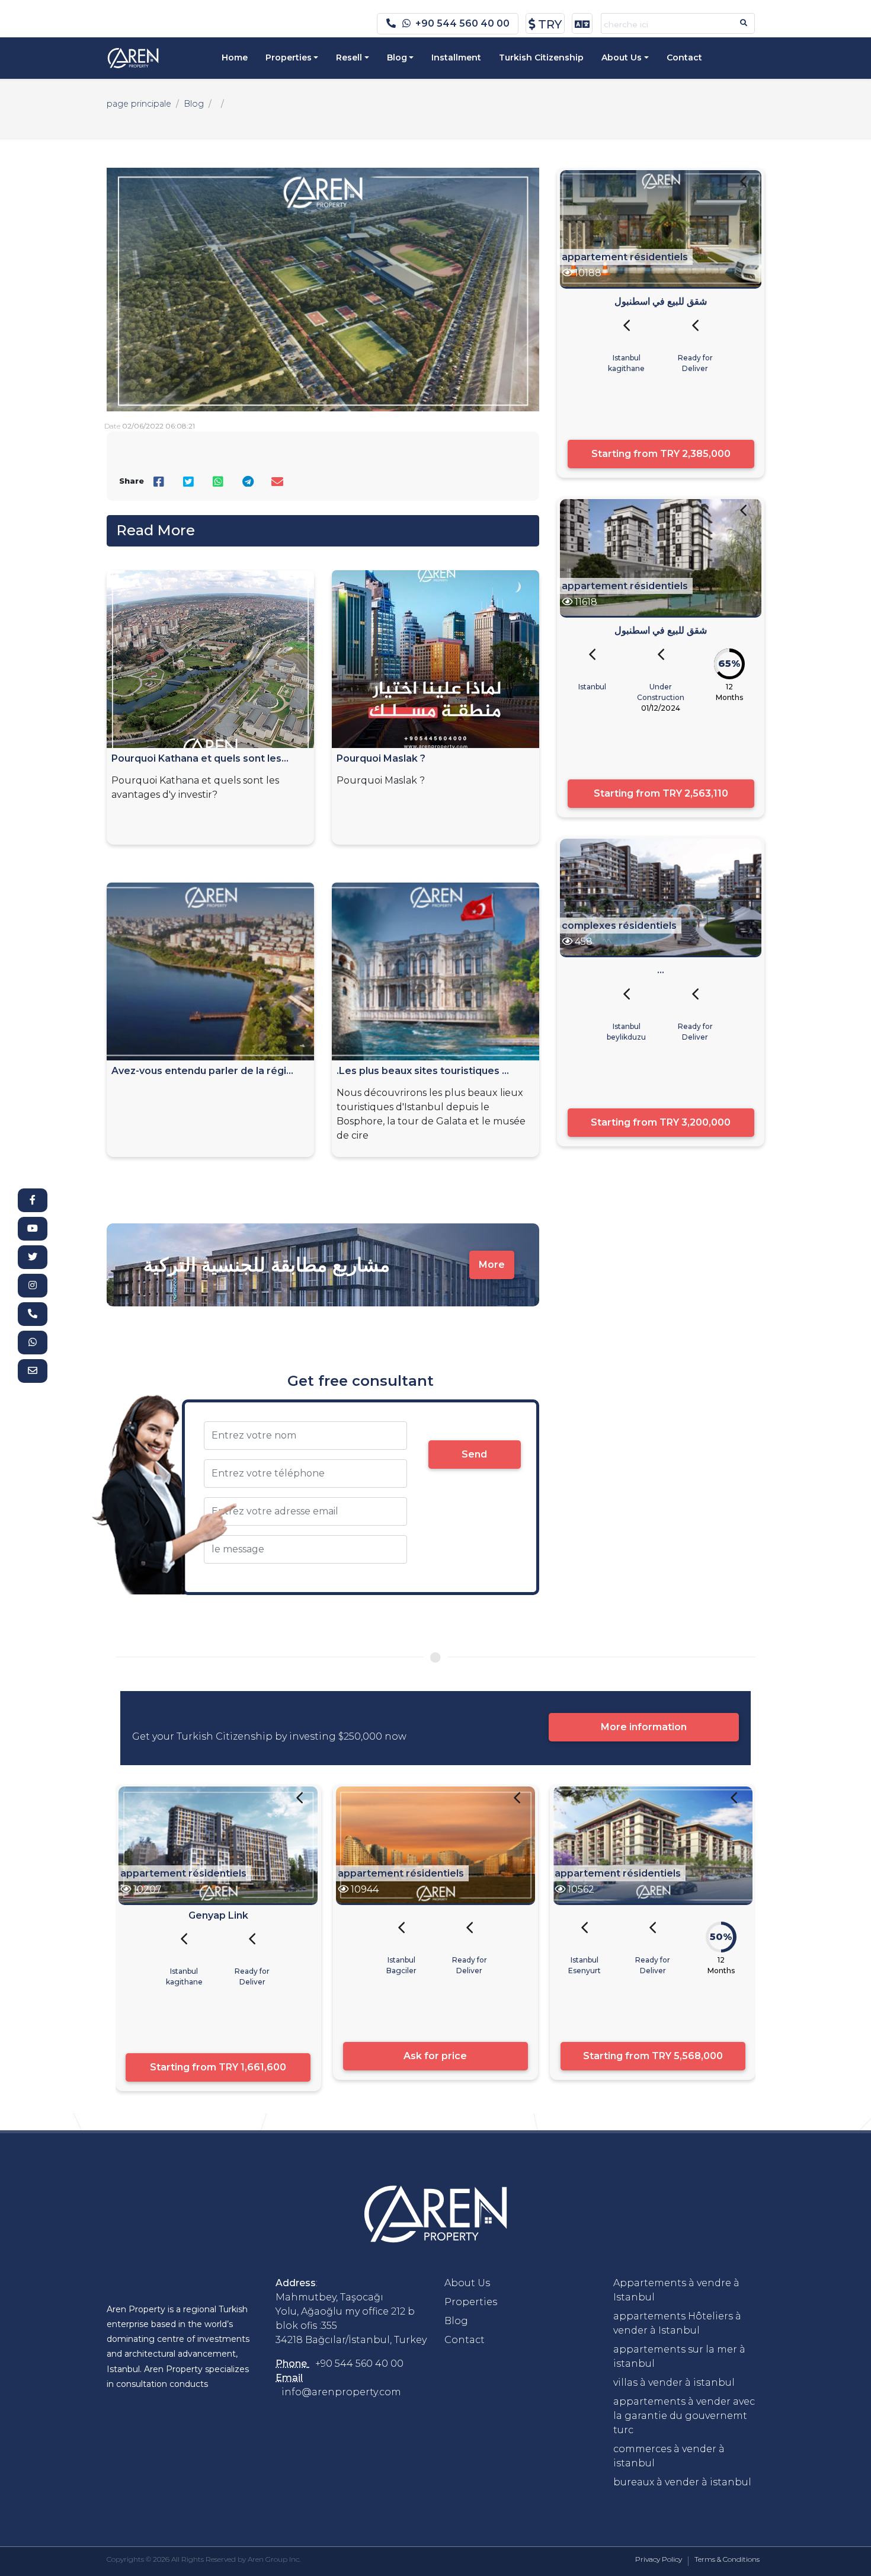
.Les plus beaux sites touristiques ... (423, 1071)
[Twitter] (33, 1257)
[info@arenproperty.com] (33, 1371)
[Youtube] (33, 1229)
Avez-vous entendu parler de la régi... (202, 1071)
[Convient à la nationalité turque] (743, 189)
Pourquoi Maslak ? (381, 758)
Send (474, 1454)
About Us (622, 57)
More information (644, 1727)
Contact (684, 57)
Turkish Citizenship (541, 57)
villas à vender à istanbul (674, 2382)
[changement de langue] (582, 23)
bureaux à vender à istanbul (682, 2482)
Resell (349, 57)
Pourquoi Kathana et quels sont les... (200, 758)
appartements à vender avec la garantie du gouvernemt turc (684, 2416)
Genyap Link (218, 1915)
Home (235, 57)
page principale (139, 104)
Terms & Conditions (727, 2559)
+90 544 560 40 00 (462, 23)
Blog (397, 57)
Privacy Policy (659, 2559)
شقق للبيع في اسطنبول (661, 301)
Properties (289, 57)
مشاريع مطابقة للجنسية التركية (267, 1265)
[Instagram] (33, 1286)
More (492, 1265)
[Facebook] (33, 1200)
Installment (456, 57)
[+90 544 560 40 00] (33, 1314)
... (661, 970)
